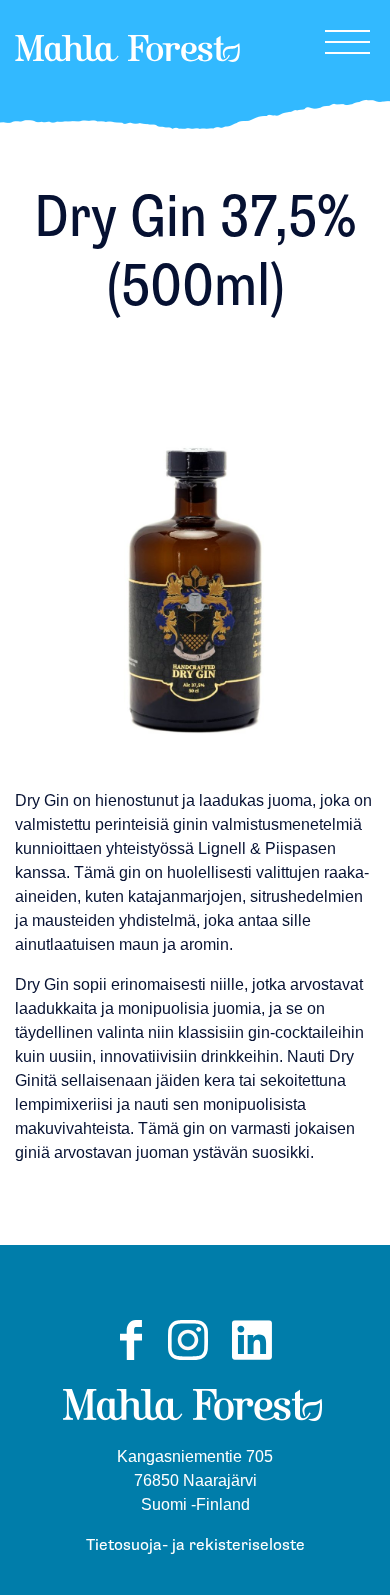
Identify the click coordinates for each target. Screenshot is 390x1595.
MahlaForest (127, 74)
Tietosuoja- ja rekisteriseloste (195, 1545)
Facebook (131, 1359)
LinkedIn (252, 1359)
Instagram (188, 1359)
